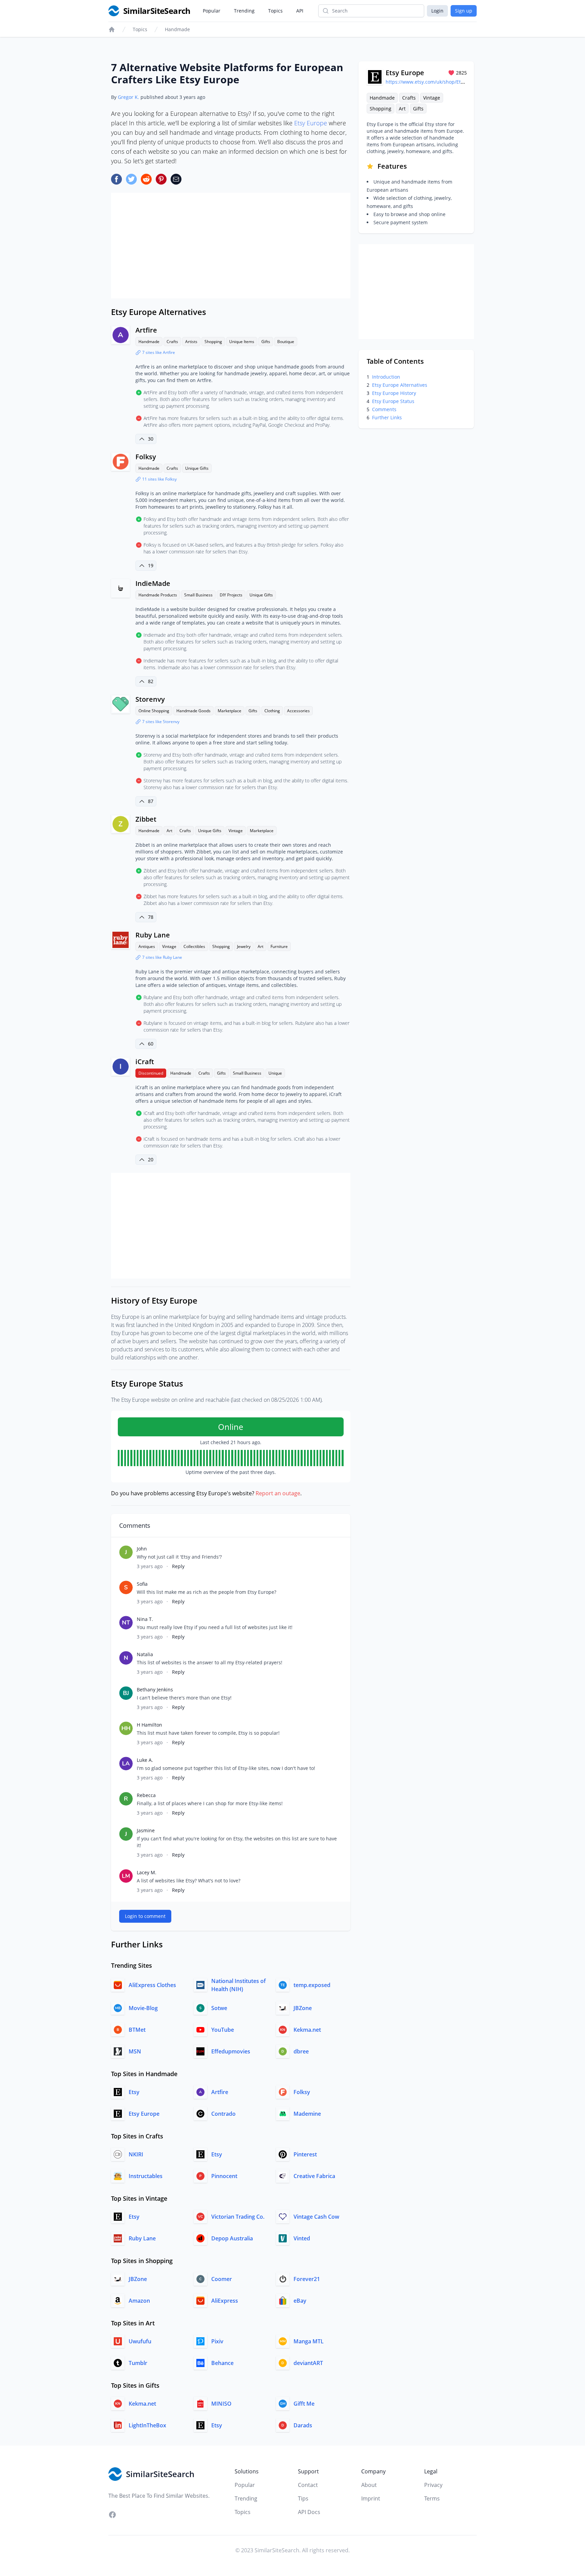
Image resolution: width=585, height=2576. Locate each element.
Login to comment (145, 1916)
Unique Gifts (197, 468)
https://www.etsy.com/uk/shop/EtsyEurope (434, 82)
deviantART (308, 2363)
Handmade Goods (193, 711)
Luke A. (145, 1760)
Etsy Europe (311, 123)
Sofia (142, 1584)
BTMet (137, 2030)
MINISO (221, 2404)
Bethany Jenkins (155, 1690)
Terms (432, 2498)
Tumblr (138, 2363)
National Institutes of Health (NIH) (239, 1985)
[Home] (112, 29)
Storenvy (150, 699)
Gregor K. (128, 97)
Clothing (272, 711)
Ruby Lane (153, 935)
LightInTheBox (147, 2425)
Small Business (198, 595)
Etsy (134, 2092)
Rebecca (146, 1795)
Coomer (222, 2279)
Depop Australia (232, 2238)
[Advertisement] (231, 246)
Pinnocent (224, 2176)
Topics (275, 11)
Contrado (223, 2114)
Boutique (286, 342)
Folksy (146, 457)
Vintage (236, 831)
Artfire (146, 330)
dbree (301, 2051)
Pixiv (217, 2341)
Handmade (177, 29)
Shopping (213, 342)
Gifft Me (304, 2404)
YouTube (223, 2030)
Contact (308, 2485)
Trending (244, 11)
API (300, 11)
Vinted (302, 2238)
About (369, 2485)
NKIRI (136, 2154)
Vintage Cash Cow (316, 2217)
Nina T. (145, 1619)
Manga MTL (309, 2341)
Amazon (139, 2301)
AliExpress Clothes (152, 1985)
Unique (275, 1073)
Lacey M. (147, 1872)
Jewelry (244, 946)
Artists (191, 342)
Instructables (146, 2176)
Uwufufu (140, 2341)
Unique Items (242, 342)
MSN (135, 2051)
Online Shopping (154, 711)
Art (169, 831)
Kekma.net (307, 2030)
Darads (303, 2425)
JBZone (303, 2008)
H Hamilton (149, 1725)
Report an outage (278, 1493)
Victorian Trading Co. (238, 2217)
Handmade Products (158, 595)
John (142, 1549)
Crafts (172, 342)
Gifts (266, 342)
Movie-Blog (143, 2008)
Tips (303, 2498)
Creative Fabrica (314, 2176)
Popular (212, 11)
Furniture (279, 946)
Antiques (147, 946)
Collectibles (194, 946)
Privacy (433, 2485)
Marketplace (230, 711)
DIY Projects (231, 595)
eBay (300, 2301)
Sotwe (219, 2008)
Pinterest (305, 2154)
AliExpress (225, 2301)
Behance (222, 2363)
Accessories (298, 711)
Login (437, 11)
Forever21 (307, 2279)
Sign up (464, 11)
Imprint (371, 2498)
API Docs (309, 2512)
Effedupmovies (231, 2051)
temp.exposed (312, 1985)
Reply (178, 1566)
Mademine (307, 2114)
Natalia (145, 1654)
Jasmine (146, 1830)
